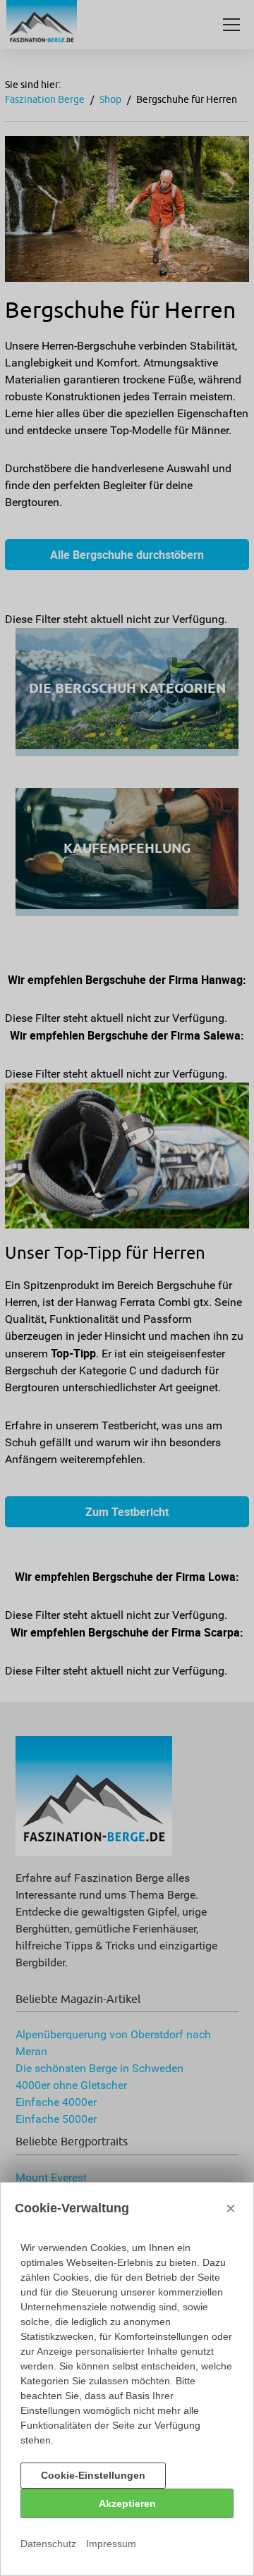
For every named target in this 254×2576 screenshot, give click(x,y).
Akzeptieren (127, 2503)
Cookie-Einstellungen (93, 2475)
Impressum (111, 2544)
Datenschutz (48, 2544)
